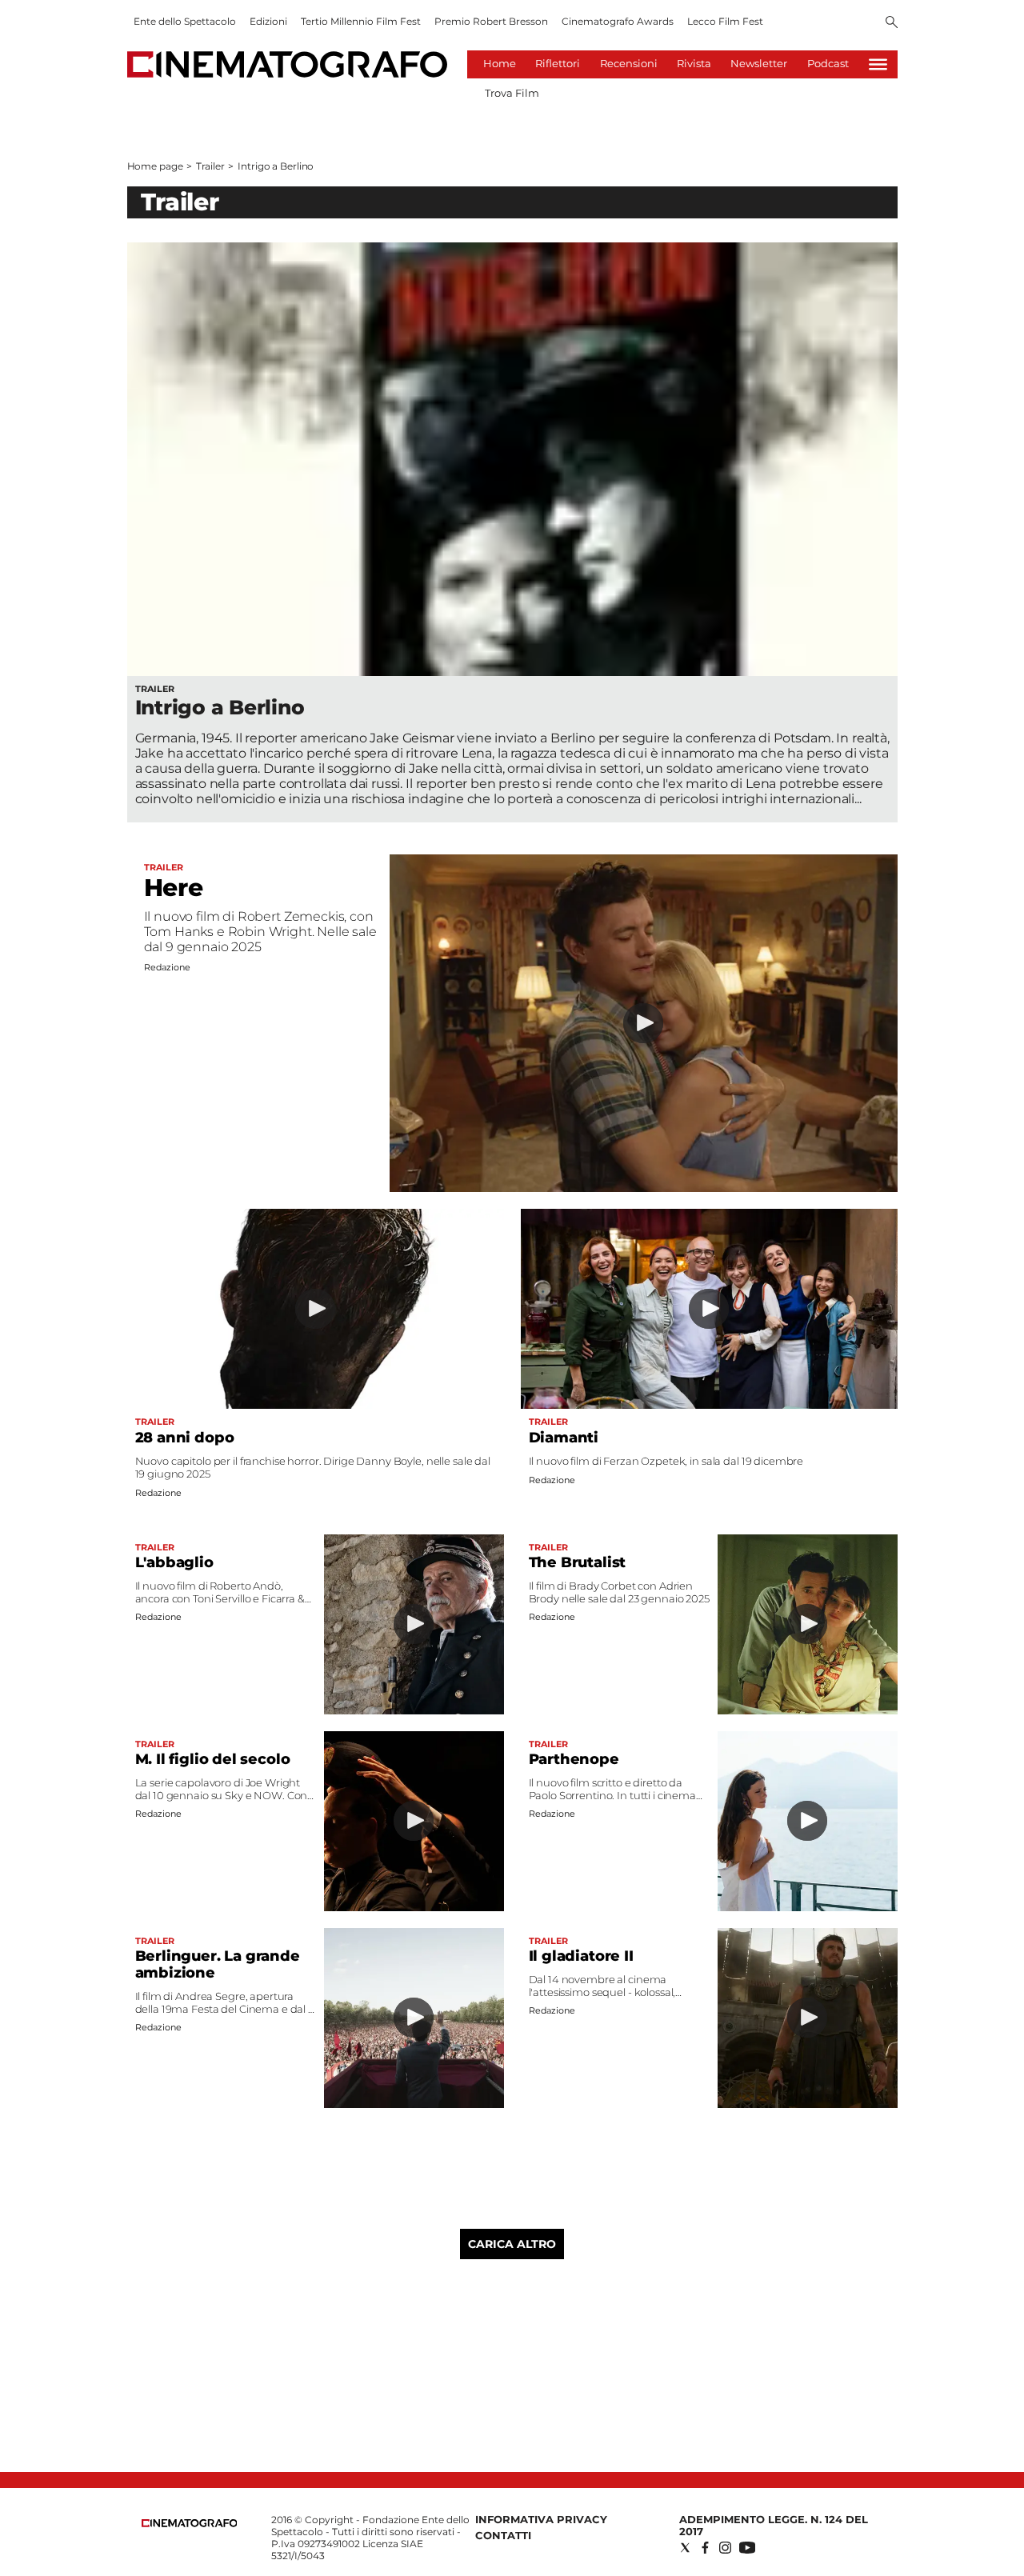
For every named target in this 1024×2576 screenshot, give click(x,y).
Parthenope (574, 1759)
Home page (155, 166)
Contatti (503, 2535)
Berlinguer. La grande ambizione (218, 1964)
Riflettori (558, 63)
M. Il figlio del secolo (213, 1759)
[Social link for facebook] (705, 2548)
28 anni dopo (185, 1438)
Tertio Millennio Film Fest (361, 21)
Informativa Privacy (541, 2519)
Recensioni (629, 63)
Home (500, 63)
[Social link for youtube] (747, 2548)
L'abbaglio (174, 1562)
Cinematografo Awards (618, 21)
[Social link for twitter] (685, 2548)
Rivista (694, 63)
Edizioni (268, 21)
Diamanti (564, 1438)
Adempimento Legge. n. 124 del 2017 (774, 2525)
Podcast (828, 63)
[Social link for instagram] (725, 2548)
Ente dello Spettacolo (185, 21)
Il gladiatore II (581, 1956)
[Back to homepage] (190, 2524)
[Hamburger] (878, 64)
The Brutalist (578, 1562)
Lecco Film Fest (725, 21)
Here (174, 888)
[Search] (892, 23)
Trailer (210, 166)
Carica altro (512, 2244)
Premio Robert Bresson (491, 21)
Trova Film (512, 93)
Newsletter (759, 63)
